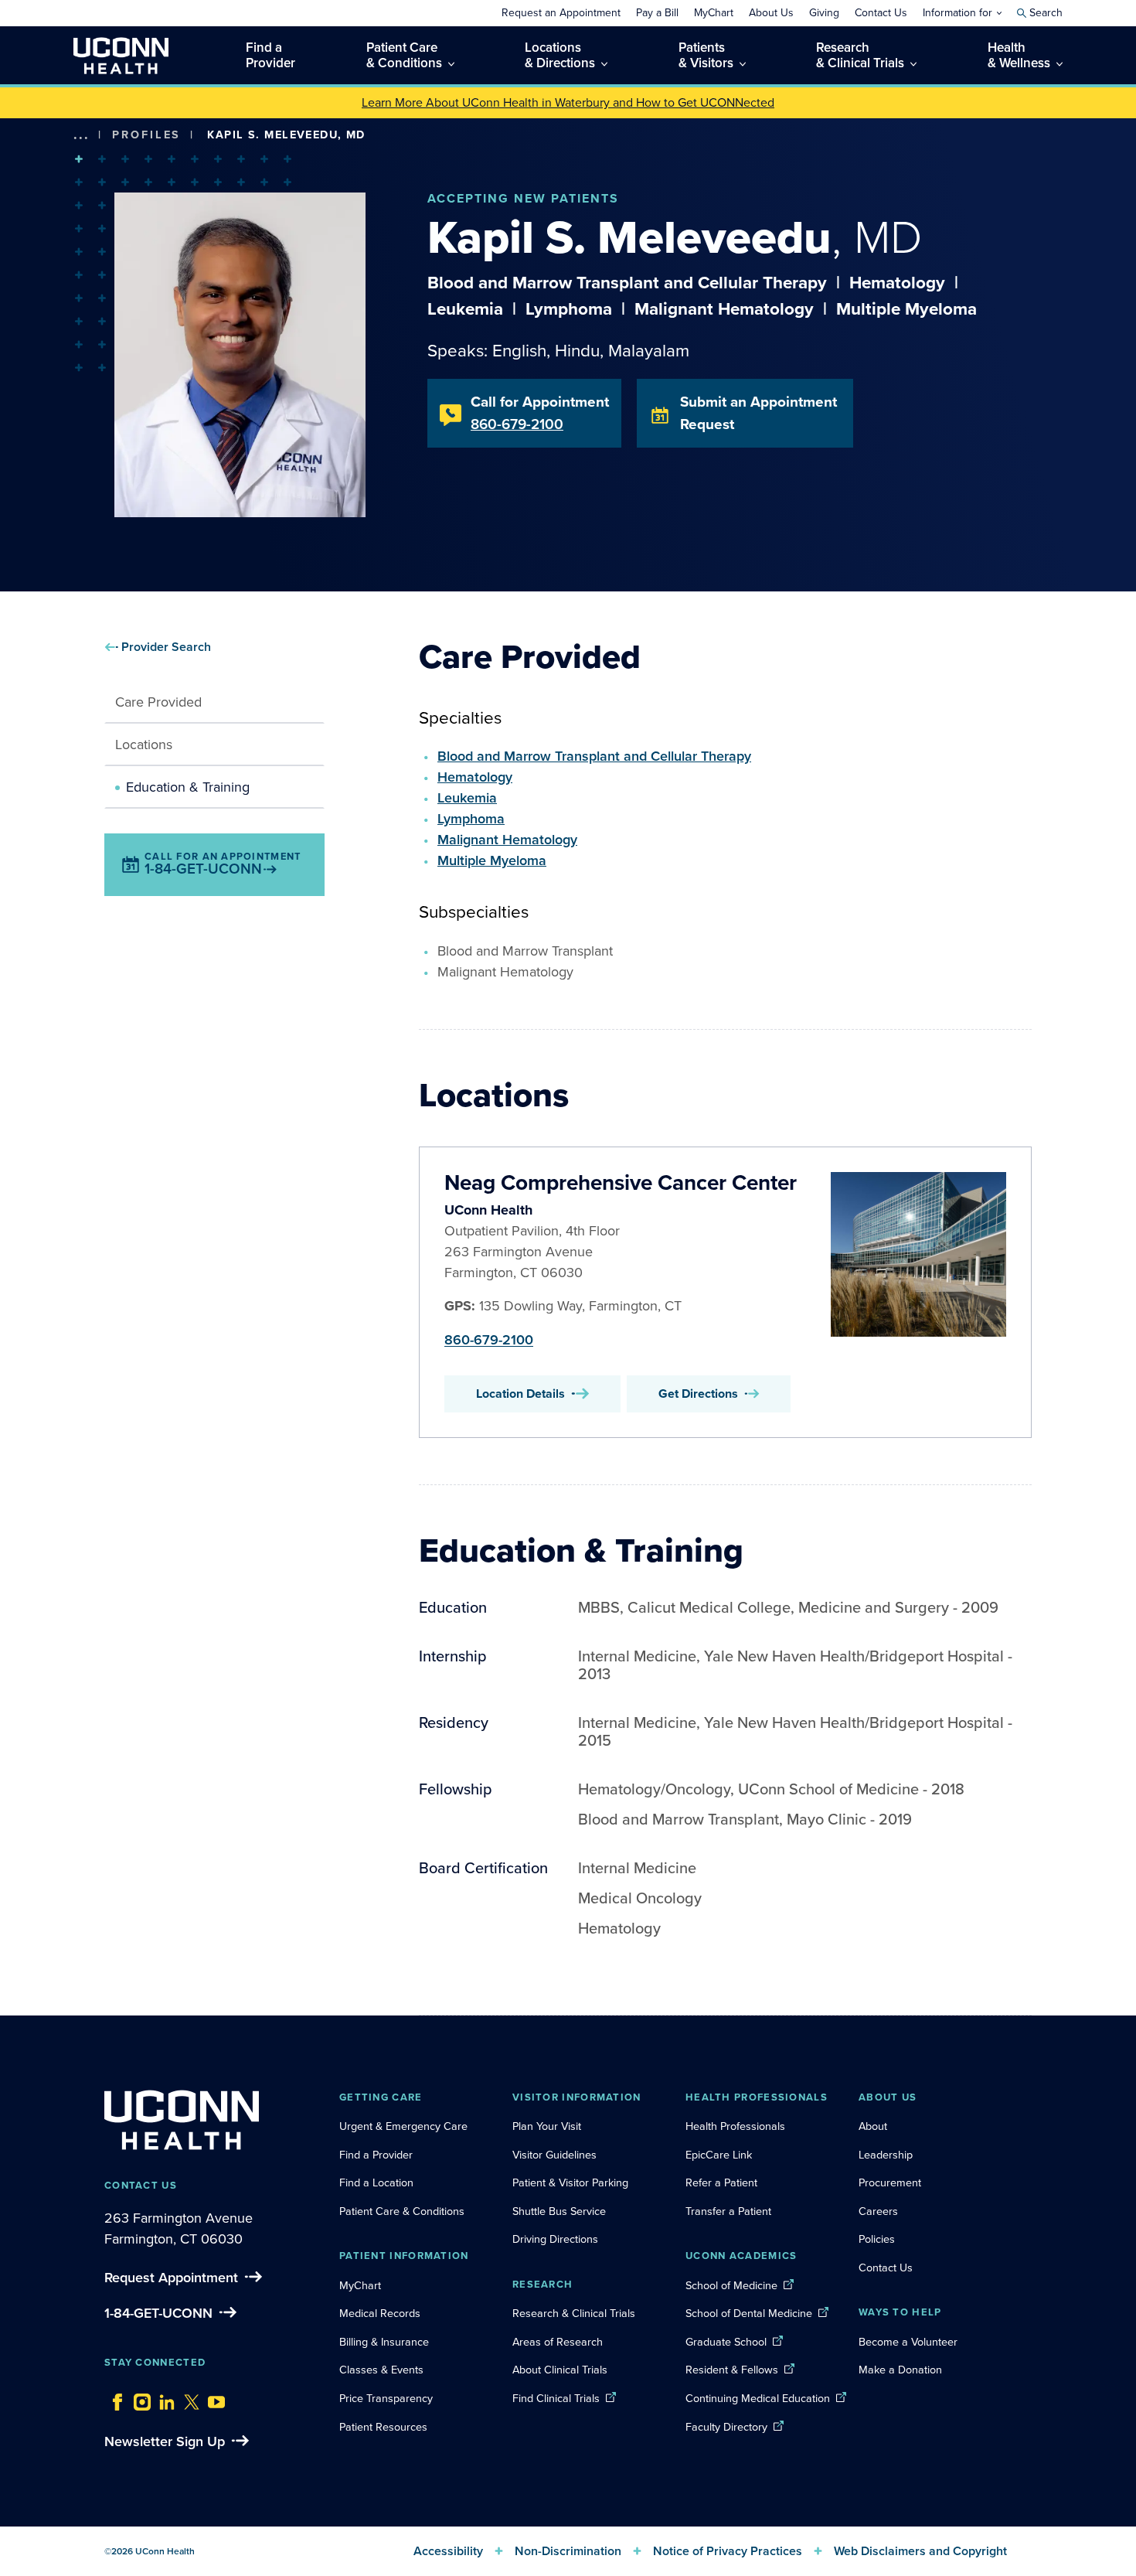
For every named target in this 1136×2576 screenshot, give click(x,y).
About (873, 2126)
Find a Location (376, 2182)
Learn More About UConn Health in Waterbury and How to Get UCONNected (568, 102)
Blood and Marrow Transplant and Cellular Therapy (594, 756)
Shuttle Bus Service (559, 2211)
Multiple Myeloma (492, 860)
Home (104, 158)
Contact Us (886, 2268)
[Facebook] (114, 2398)
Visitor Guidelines (554, 2155)
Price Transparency (386, 2398)
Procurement (890, 2182)
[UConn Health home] (121, 55)
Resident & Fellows (732, 2370)
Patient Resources (383, 2427)
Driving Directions (555, 2239)
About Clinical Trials (560, 2370)
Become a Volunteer (908, 2342)
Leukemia (467, 798)
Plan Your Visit (547, 2126)
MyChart (360, 2285)
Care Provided (158, 702)
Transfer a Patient (728, 2211)
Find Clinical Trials (556, 2398)
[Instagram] (138, 2398)
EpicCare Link (719, 2155)
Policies (877, 2239)
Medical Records (380, 2313)
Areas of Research (559, 2342)
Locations (144, 745)
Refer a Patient (721, 2182)
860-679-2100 (489, 1340)
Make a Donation (900, 2370)
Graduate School (726, 2342)
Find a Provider (376, 2155)
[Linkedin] (163, 2398)
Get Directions (698, 1394)
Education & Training (188, 787)
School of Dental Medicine (749, 2313)
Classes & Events (381, 2370)
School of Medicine (731, 2285)
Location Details (520, 1394)
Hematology (475, 777)
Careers (878, 2211)
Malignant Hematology (507, 840)
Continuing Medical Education (758, 2398)
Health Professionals (735, 2126)
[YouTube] (213, 2398)
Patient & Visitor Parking (570, 2182)
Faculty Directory (726, 2427)
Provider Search (166, 647)
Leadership (886, 2155)
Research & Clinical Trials (574, 2313)
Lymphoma (471, 819)
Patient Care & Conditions (402, 2211)
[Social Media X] (188, 2398)
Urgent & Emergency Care (403, 2126)
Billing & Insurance (384, 2342)
